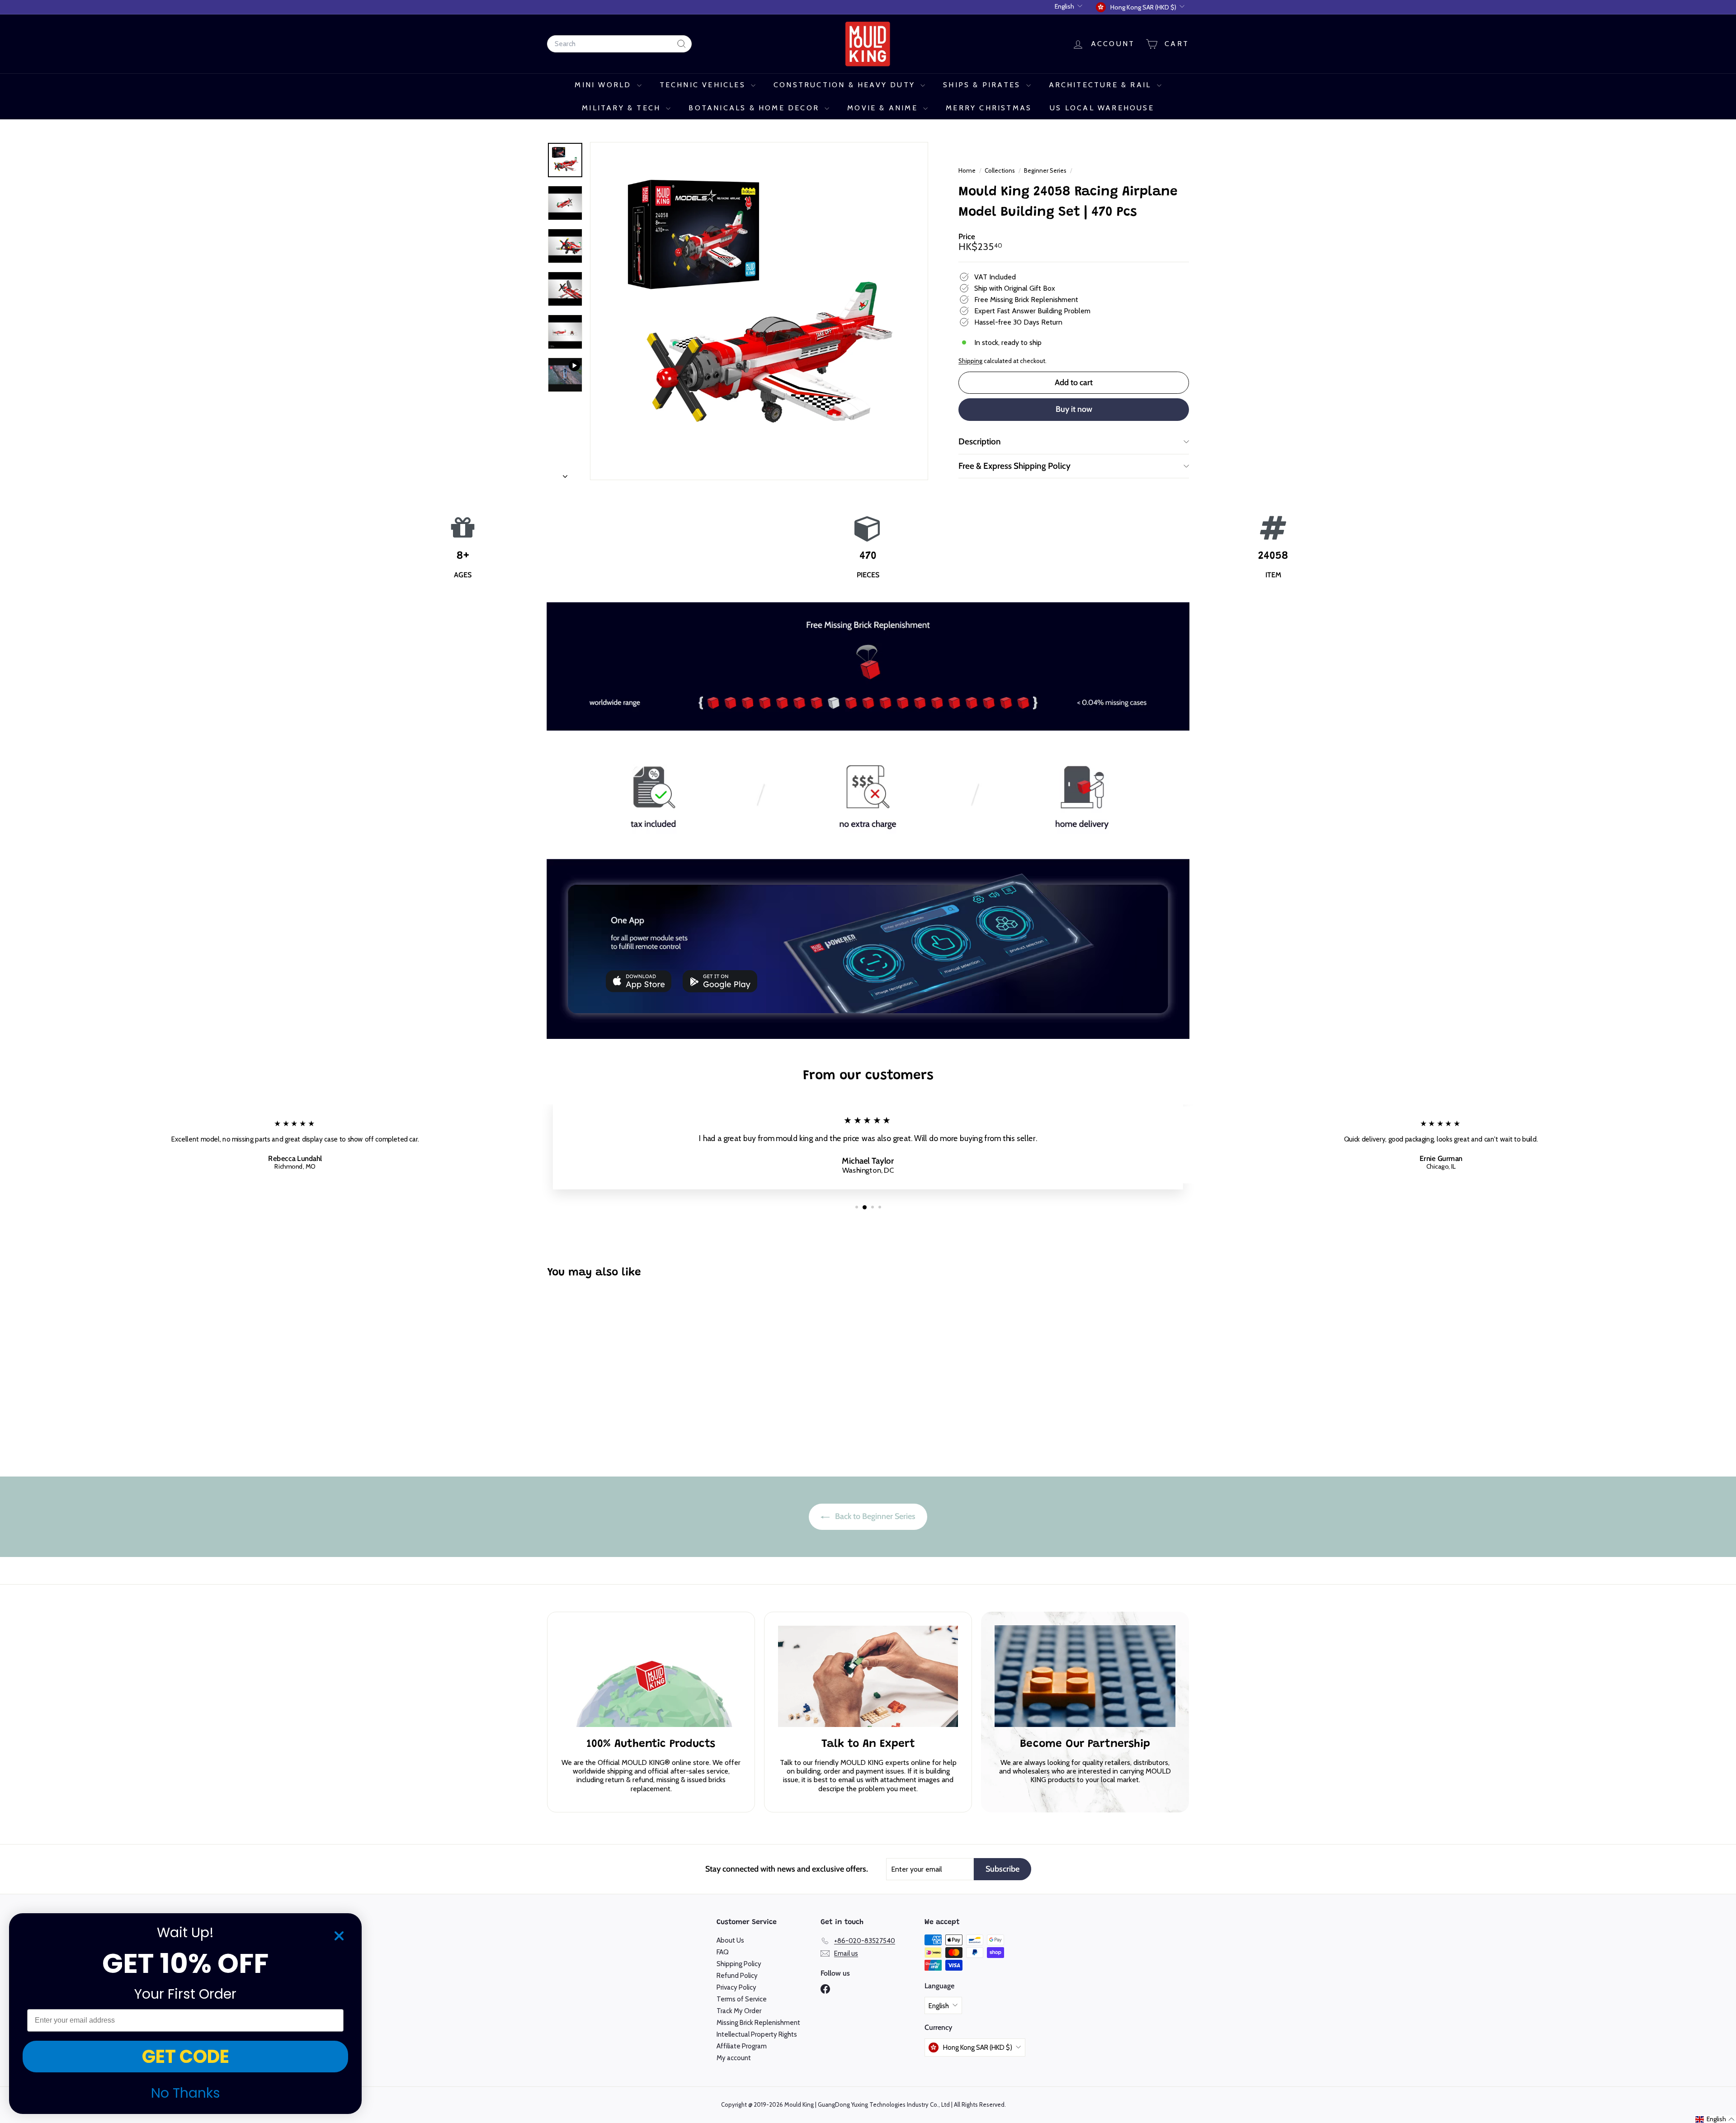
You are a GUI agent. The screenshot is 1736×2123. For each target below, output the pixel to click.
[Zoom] (759, 311)
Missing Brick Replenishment (758, 2023)
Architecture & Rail (1102, 85)
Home (968, 170)
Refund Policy (737, 1976)
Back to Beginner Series (874, 1516)
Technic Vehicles (704, 85)
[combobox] (619, 44)
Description (980, 441)
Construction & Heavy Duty (846, 85)
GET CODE (186, 2057)
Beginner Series (1045, 170)
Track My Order (739, 2011)
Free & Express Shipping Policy (1014, 466)
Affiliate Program (742, 2046)
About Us (730, 1940)
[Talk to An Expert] (868, 1676)
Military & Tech (623, 108)
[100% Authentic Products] (651, 1676)
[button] (1715, 2119)
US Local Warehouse (1102, 108)
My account (734, 2058)
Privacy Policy (736, 1987)
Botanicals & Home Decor (755, 108)
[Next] (565, 474)
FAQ (723, 1952)
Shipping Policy (739, 1964)
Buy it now (1074, 409)
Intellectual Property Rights (757, 2034)
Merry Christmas (989, 108)
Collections (1000, 170)
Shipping (970, 361)
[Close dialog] (339, 1936)
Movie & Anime (884, 108)
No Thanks (186, 2093)
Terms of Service (742, 1999)
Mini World (604, 85)
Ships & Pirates (983, 85)
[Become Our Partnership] (1085, 1676)
